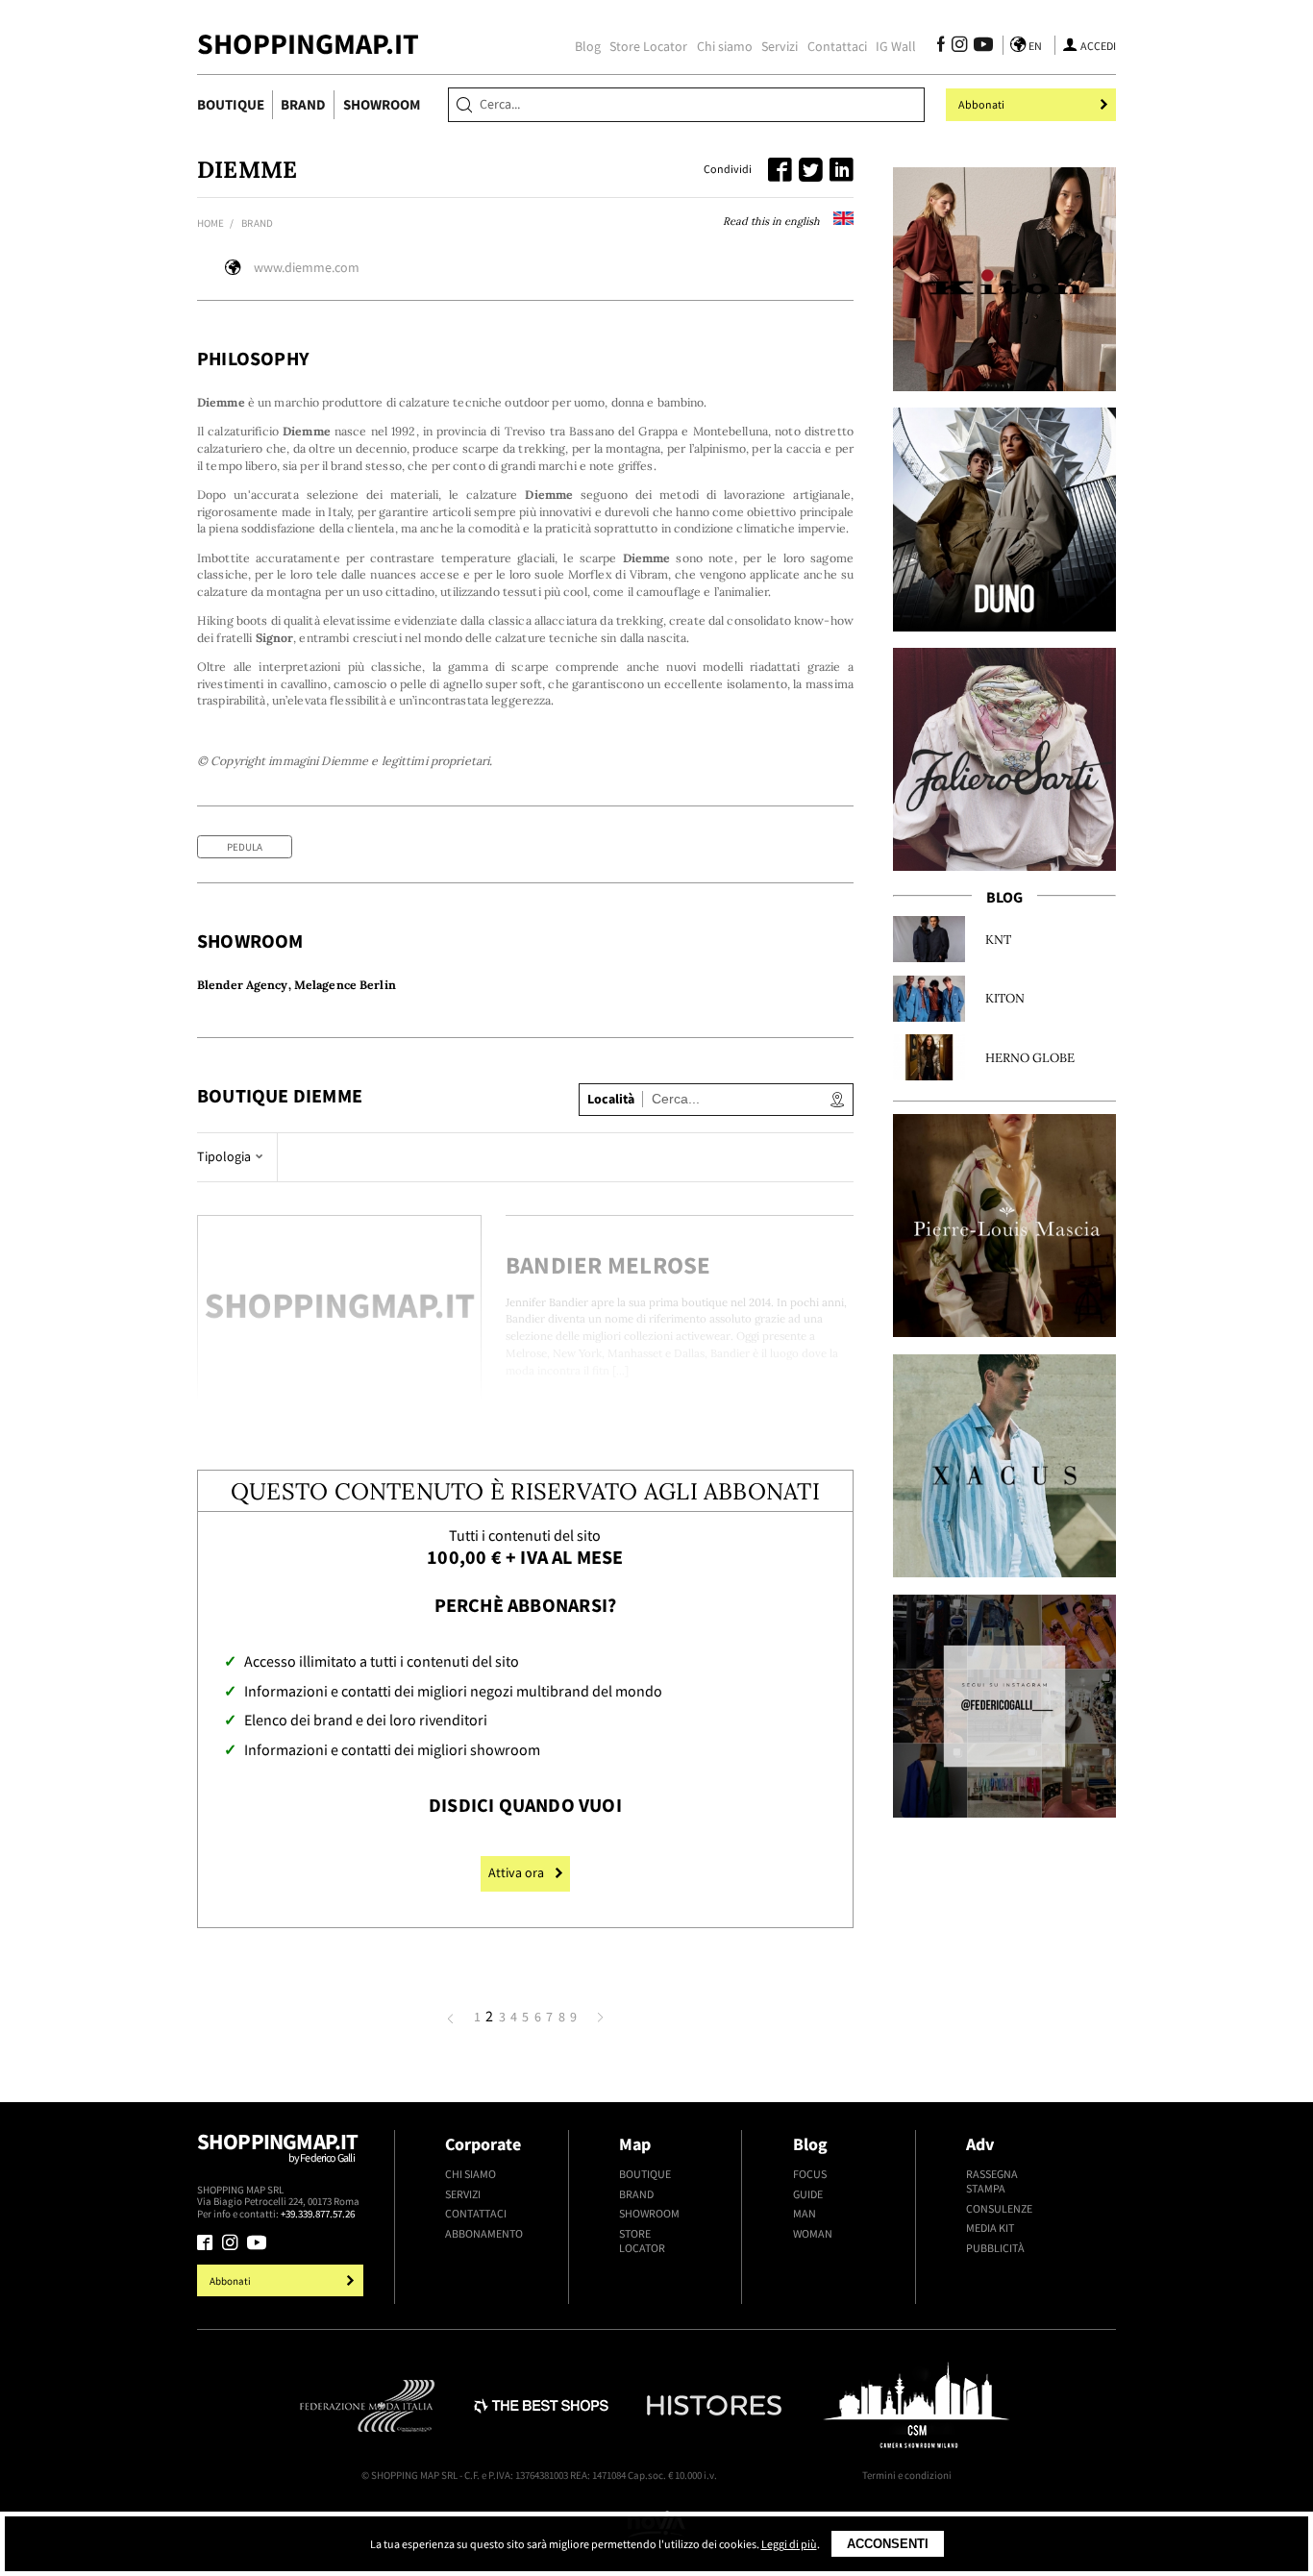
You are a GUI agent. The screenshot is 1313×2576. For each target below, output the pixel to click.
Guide (808, 2194)
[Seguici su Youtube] (979, 47)
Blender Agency (243, 985)
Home (211, 223)
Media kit (990, 2228)
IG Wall (896, 47)
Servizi (780, 47)
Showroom (382, 104)
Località (611, 1099)
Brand (303, 104)
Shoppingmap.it (278, 2146)
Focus (810, 2174)
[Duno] (1004, 519)
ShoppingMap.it (308, 44)
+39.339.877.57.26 (318, 2214)
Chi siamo (725, 47)
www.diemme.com (307, 268)
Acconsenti (888, 2544)
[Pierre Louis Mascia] (1004, 1226)
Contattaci (837, 47)
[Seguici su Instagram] (959, 47)
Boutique (231, 104)
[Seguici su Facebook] (941, 47)
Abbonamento (484, 2233)
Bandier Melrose (608, 1265)
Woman (813, 2233)
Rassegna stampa (992, 2181)
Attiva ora (516, 1873)
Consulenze (999, 2208)
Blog (588, 47)
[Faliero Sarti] (1004, 759)
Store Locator (648, 47)
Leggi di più (789, 2544)
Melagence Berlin (345, 985)
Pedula (245, 847)
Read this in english (773, 221)
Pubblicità (995, 2248)
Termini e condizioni (907, 2475)
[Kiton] (1004, 279)
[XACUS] (1004, 1466)
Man (805, 2213)
